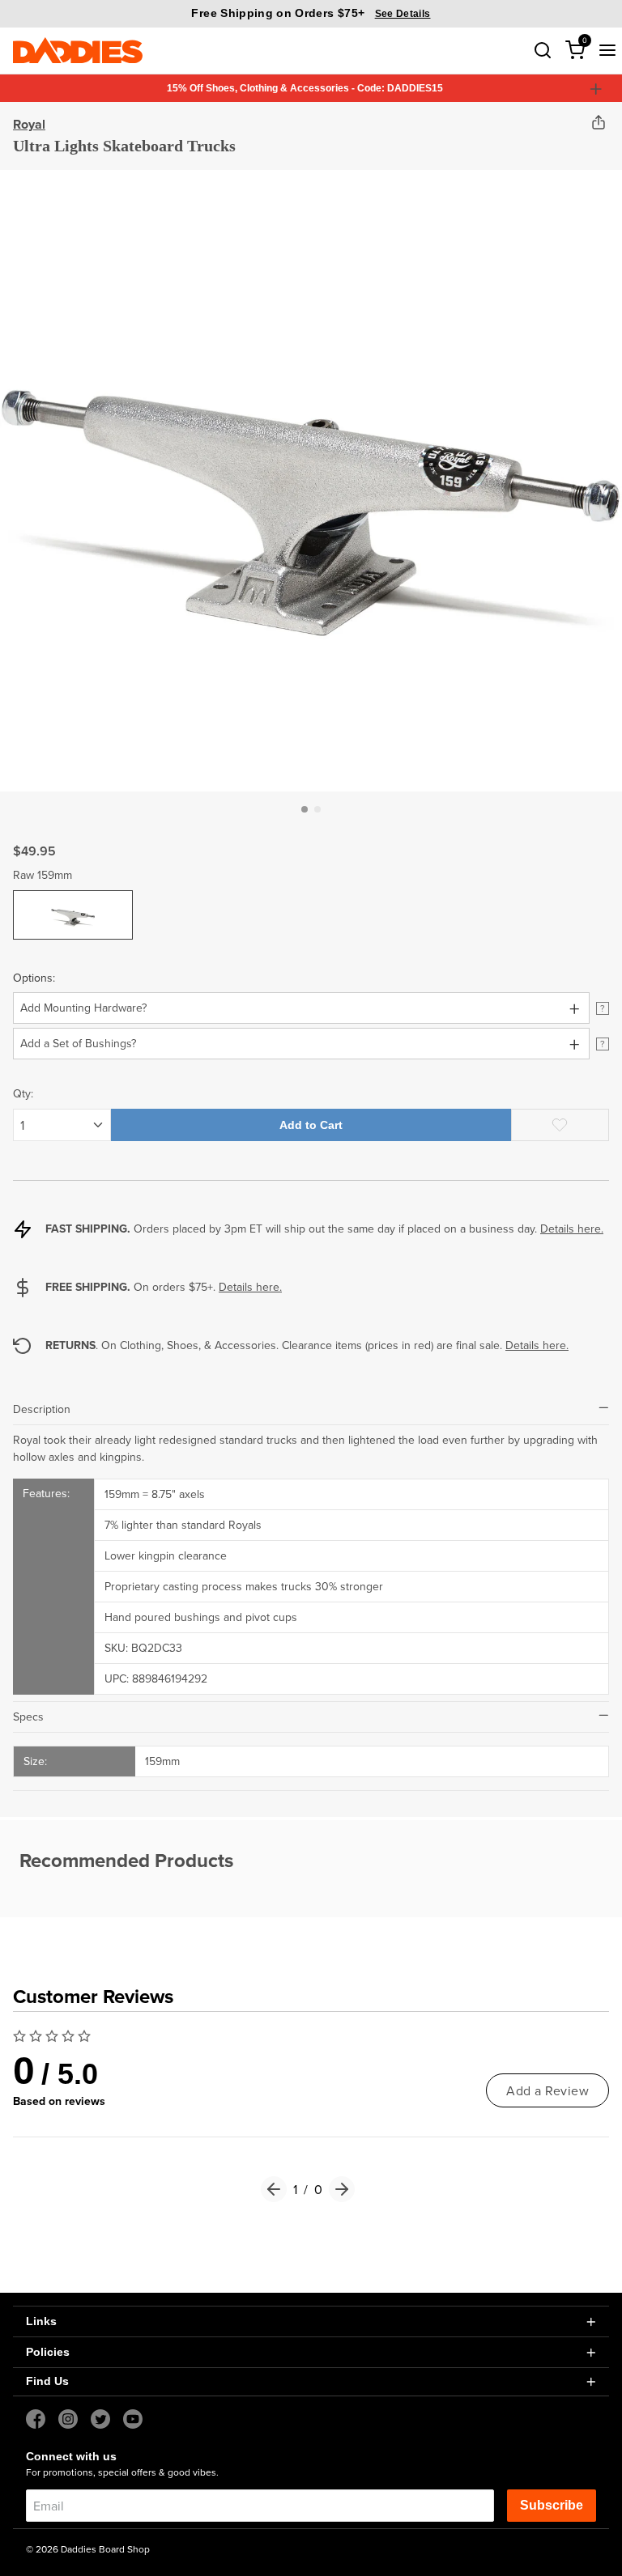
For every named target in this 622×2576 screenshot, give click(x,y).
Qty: (23, 1093)
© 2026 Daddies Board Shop (88, 2549)
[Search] (543, 50)
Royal (29, 124)
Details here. (572, 1229)
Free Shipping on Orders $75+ (311, 13)
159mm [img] (73, 902)
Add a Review (547, 2090)
